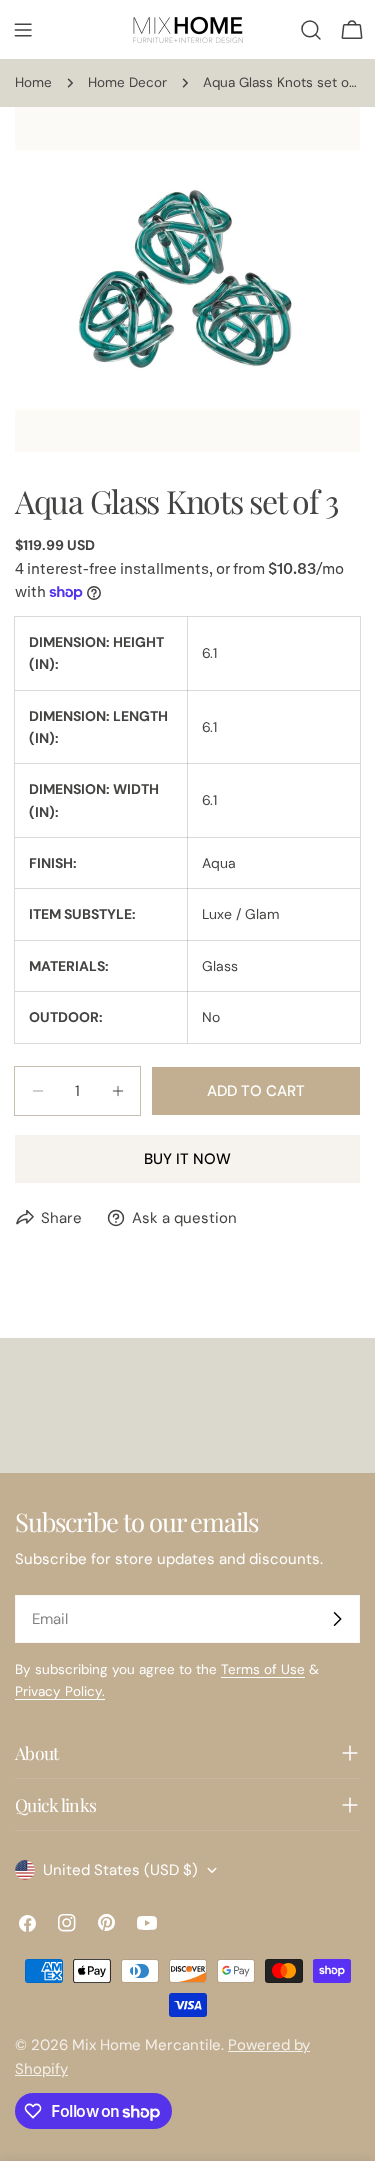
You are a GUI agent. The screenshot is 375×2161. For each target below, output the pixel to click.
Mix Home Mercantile (146, 2045)
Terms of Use (263, 1669)
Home (33, 82)
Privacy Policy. (60, 1691)
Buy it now (187, 1159)
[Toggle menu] (23, 30)
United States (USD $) (120, 1870)
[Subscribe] (337, 1619)
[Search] (311, 30)
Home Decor (127, 82)
